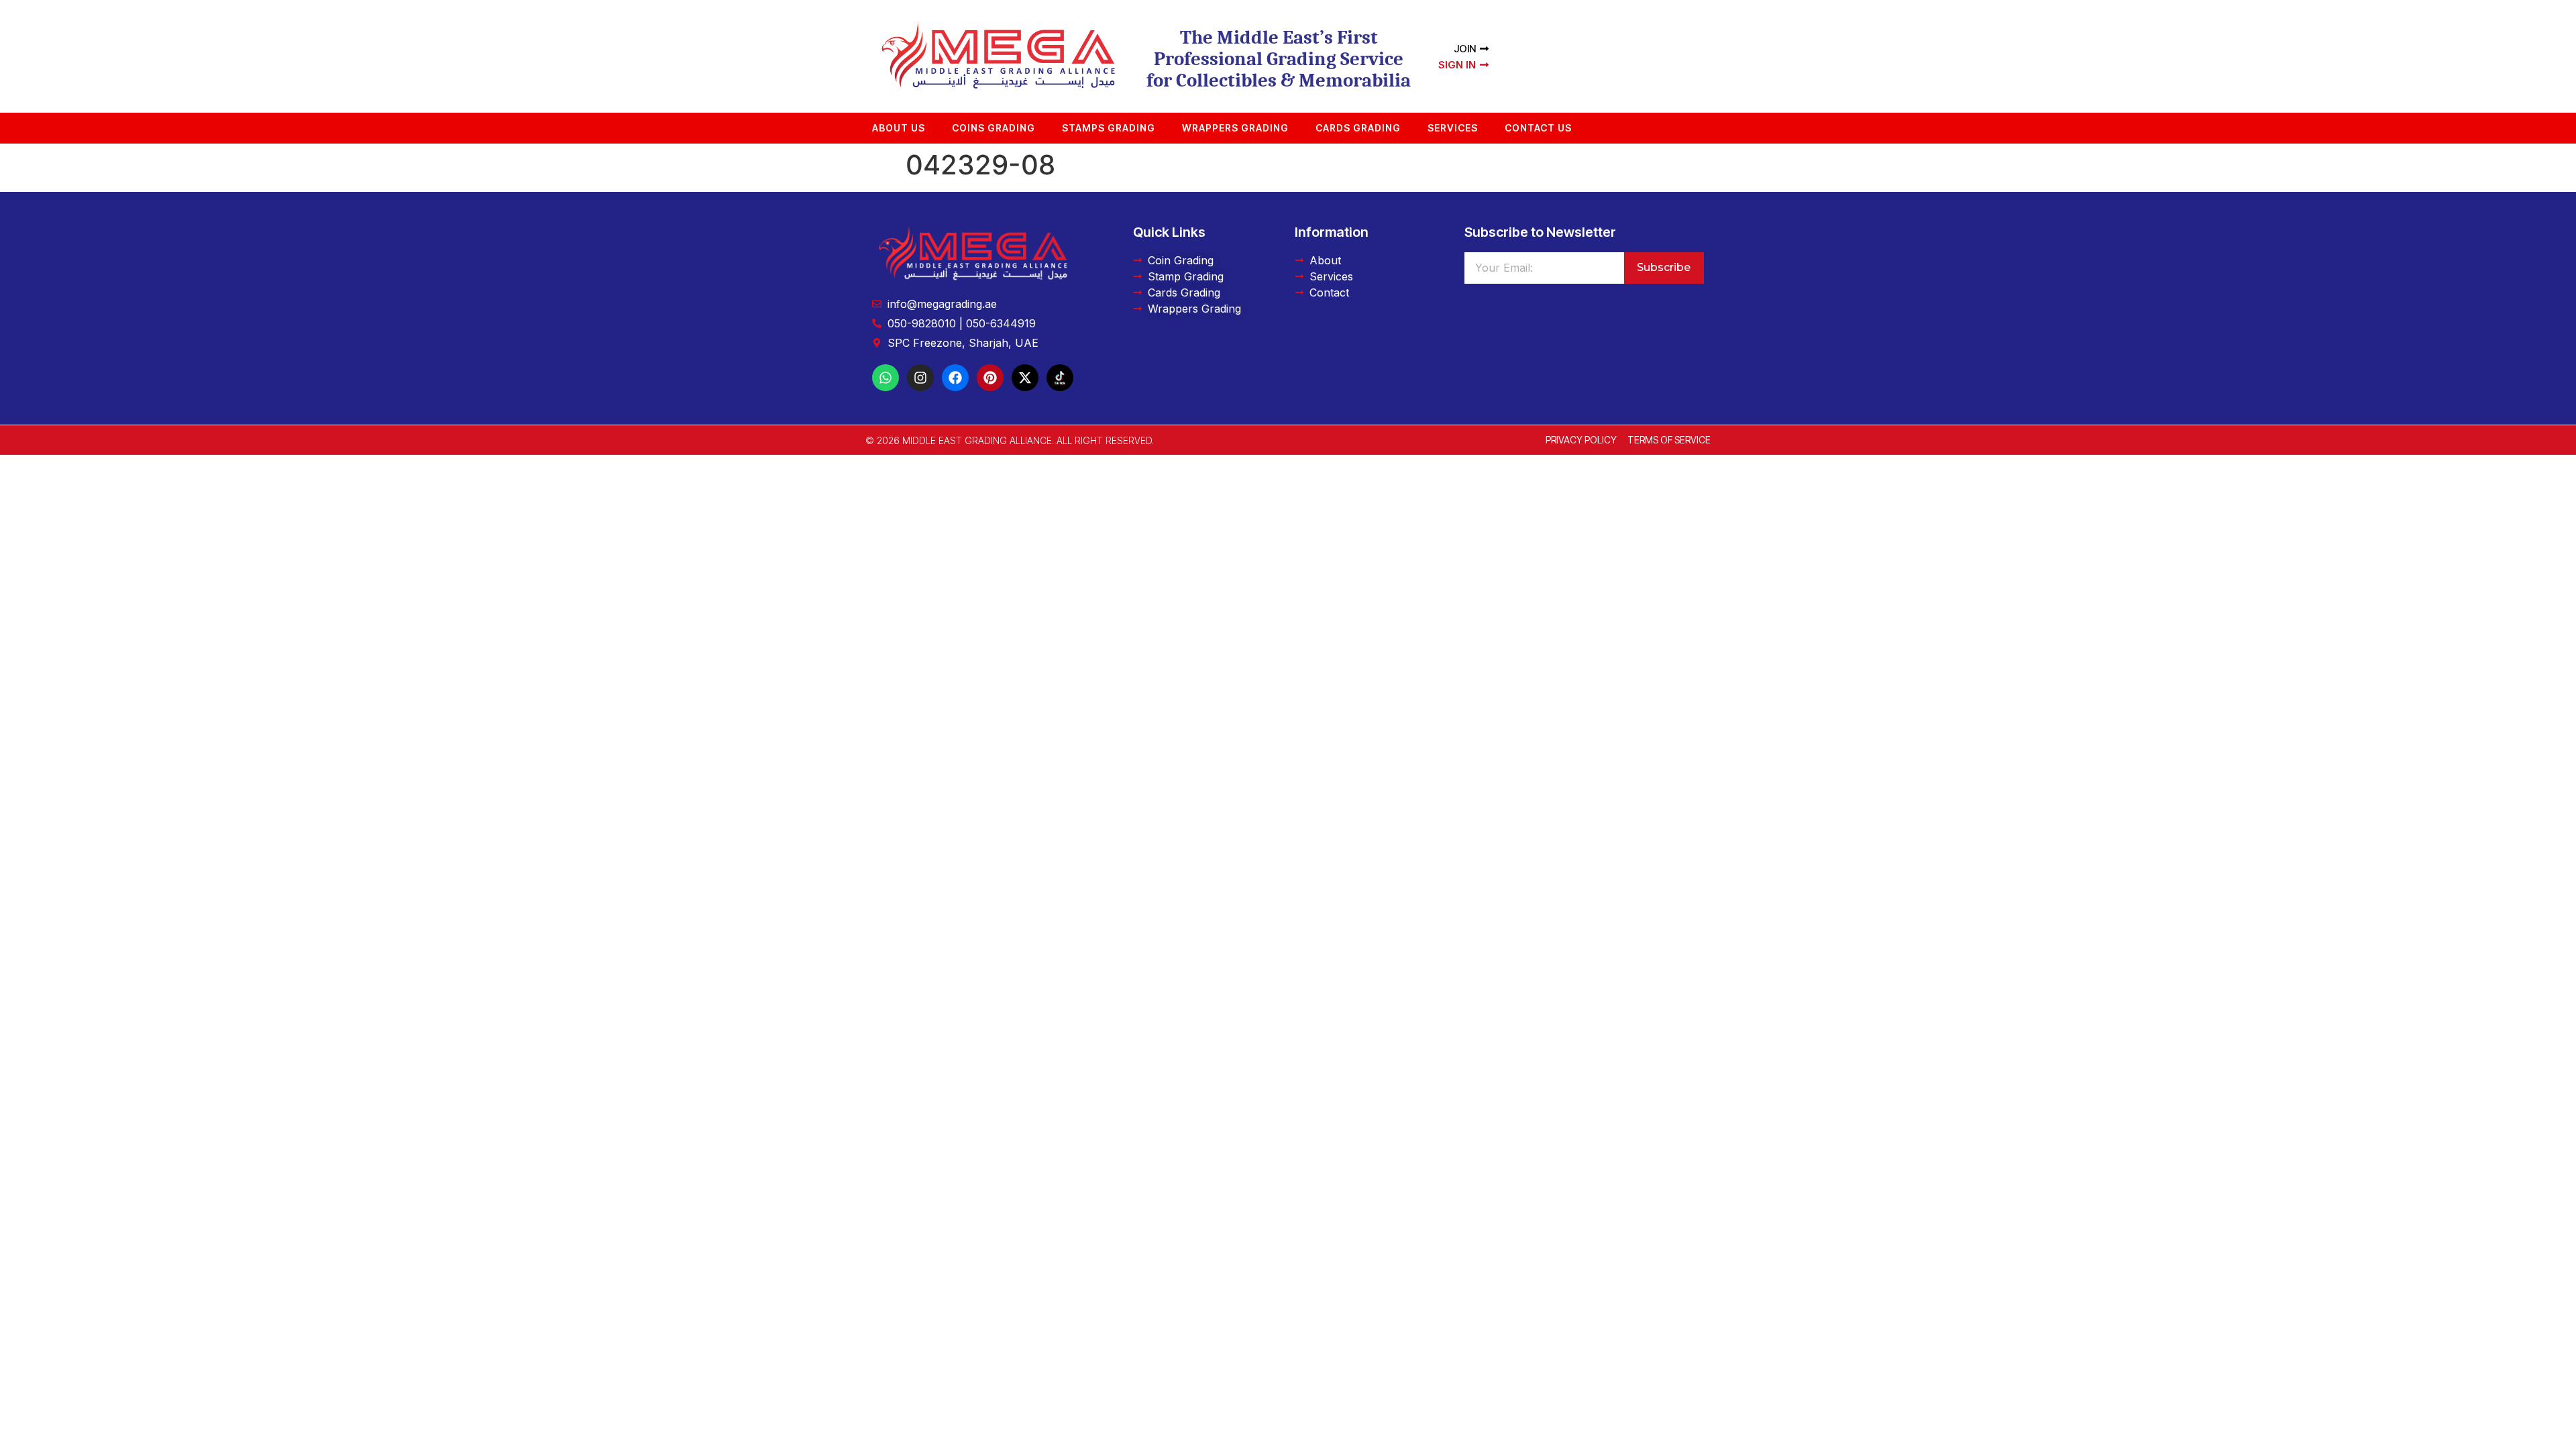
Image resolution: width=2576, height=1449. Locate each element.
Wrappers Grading (1235, 128)
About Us (899, 128)
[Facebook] (955, 378)
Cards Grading (1358, 128)
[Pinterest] (990, 378)
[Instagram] (920, 378)
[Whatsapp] (885, 378)
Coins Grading (994, 128)
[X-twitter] (1025, 378)
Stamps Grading (1109, 128)
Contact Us (1538, 128)
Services (1453, 128)
